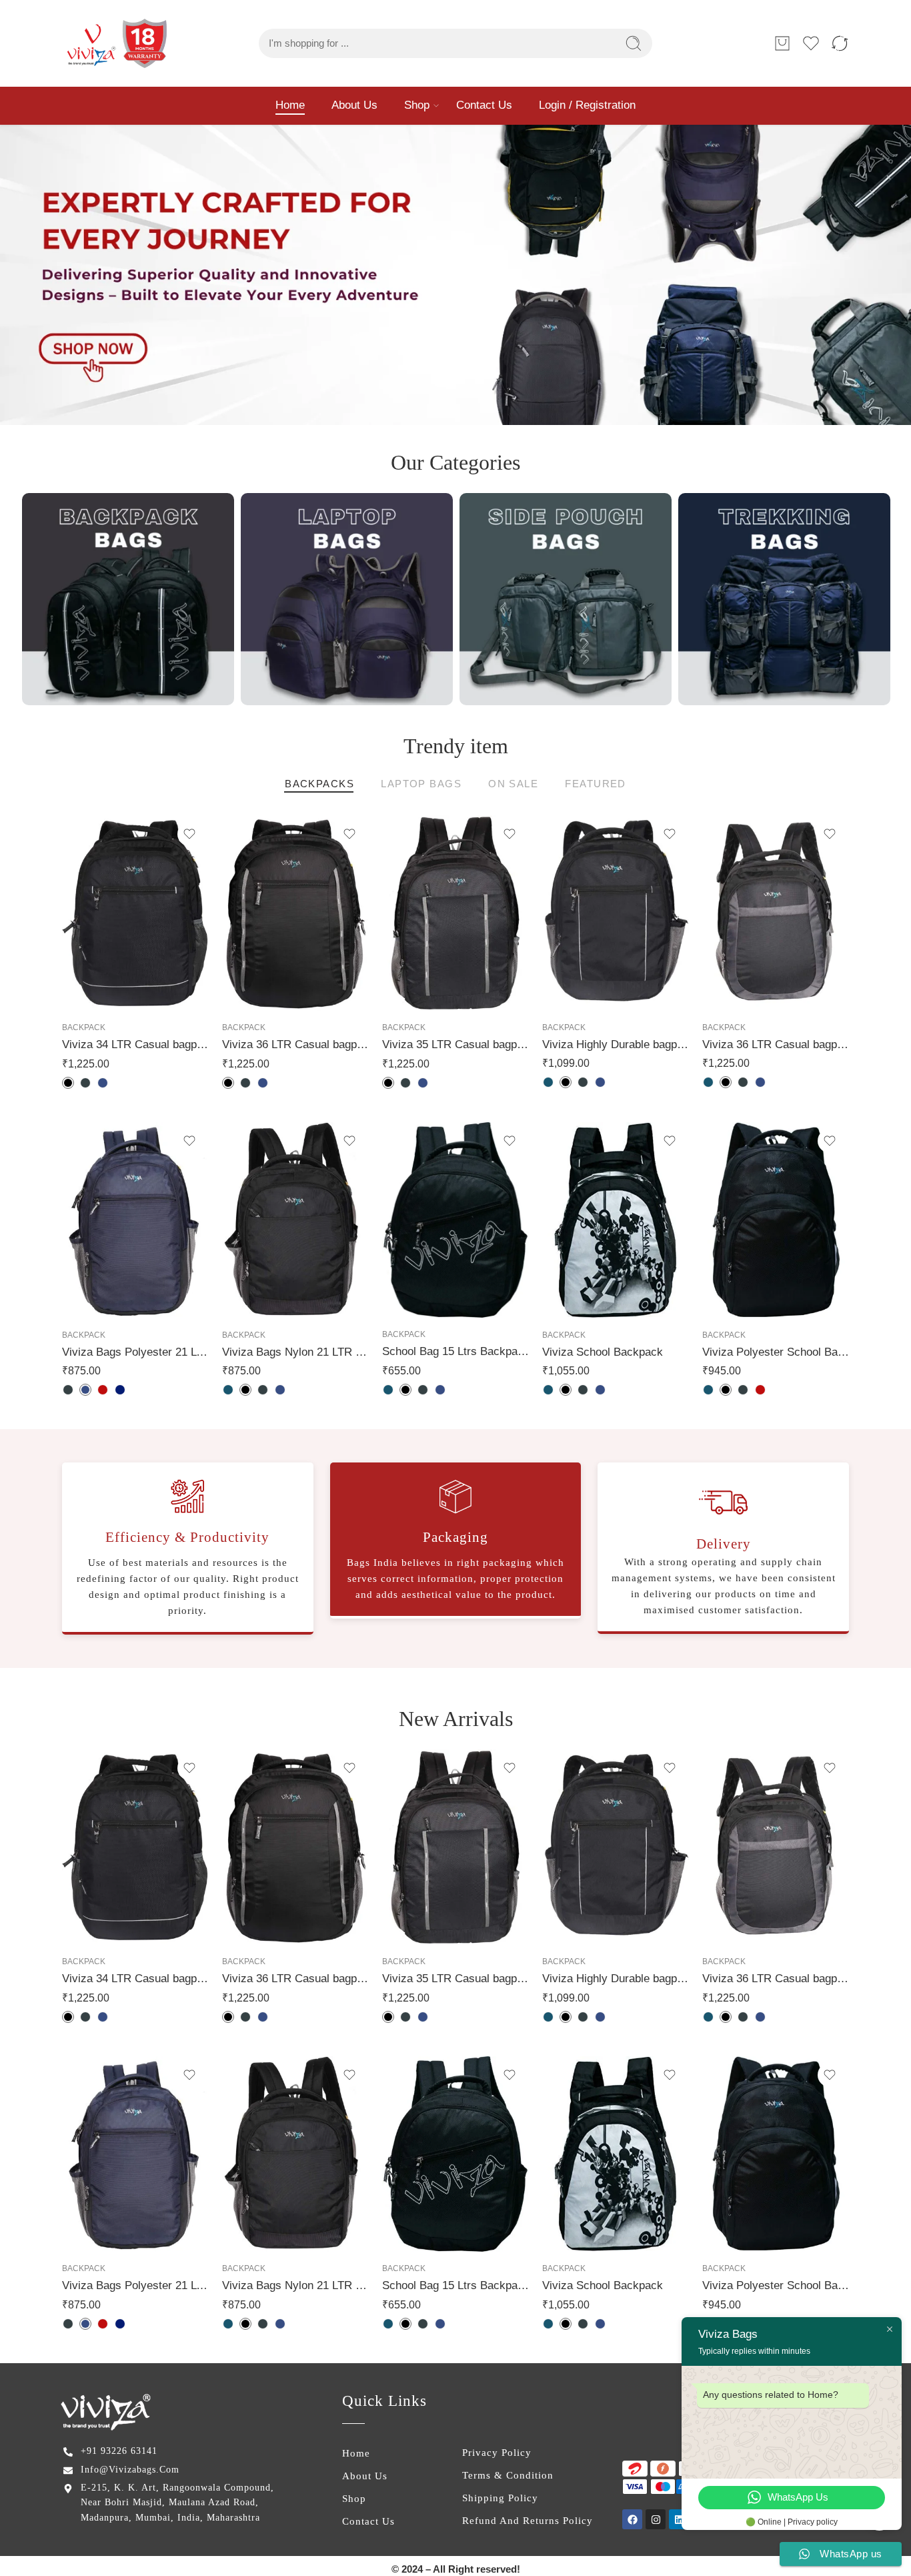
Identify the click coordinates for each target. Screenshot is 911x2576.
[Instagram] (656, 2519)
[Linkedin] (679, 2519)
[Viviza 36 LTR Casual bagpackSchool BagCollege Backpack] (776, 913)
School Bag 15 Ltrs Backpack (455, 1351)
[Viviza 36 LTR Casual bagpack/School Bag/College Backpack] (295, 913)
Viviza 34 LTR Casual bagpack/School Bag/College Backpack (135, 1044)
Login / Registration (587, 105)
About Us (354, 105)
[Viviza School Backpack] (616, 1220)
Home (290, 105)
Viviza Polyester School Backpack (776, 1352)
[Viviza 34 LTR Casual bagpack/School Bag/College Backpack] (135, 913)
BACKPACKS (319, 784)
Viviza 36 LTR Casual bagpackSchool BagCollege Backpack (776, 1044)
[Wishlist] (189, 834)
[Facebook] (632, 2519)
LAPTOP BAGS (421, 784)
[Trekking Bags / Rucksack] (784, 599)
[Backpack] (128, 599)
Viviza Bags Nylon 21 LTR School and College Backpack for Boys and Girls (295, 1352)
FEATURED (596, 784)
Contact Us (484, 105)
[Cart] (782, 43)
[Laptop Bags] (347, 599)
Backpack (84, 1027)
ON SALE (513, 784)
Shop (417, 105)
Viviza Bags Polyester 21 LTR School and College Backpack (135, 1352)
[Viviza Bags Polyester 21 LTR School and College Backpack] (135, 1220)
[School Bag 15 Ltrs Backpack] (455, 1220)
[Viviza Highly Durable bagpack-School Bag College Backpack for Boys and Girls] (616, 913)
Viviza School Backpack (603, 1352)
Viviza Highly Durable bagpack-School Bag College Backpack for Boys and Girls (616, 1044)
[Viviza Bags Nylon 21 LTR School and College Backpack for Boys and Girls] (295, 1220)
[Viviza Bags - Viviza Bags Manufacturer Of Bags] (118, 43)
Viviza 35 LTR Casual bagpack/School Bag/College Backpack (455, 1044)
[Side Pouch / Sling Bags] (566, 599)
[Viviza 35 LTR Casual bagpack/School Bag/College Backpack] (455, 913)
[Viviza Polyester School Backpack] (776, 1220)
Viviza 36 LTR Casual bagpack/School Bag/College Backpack (295, 1044)
